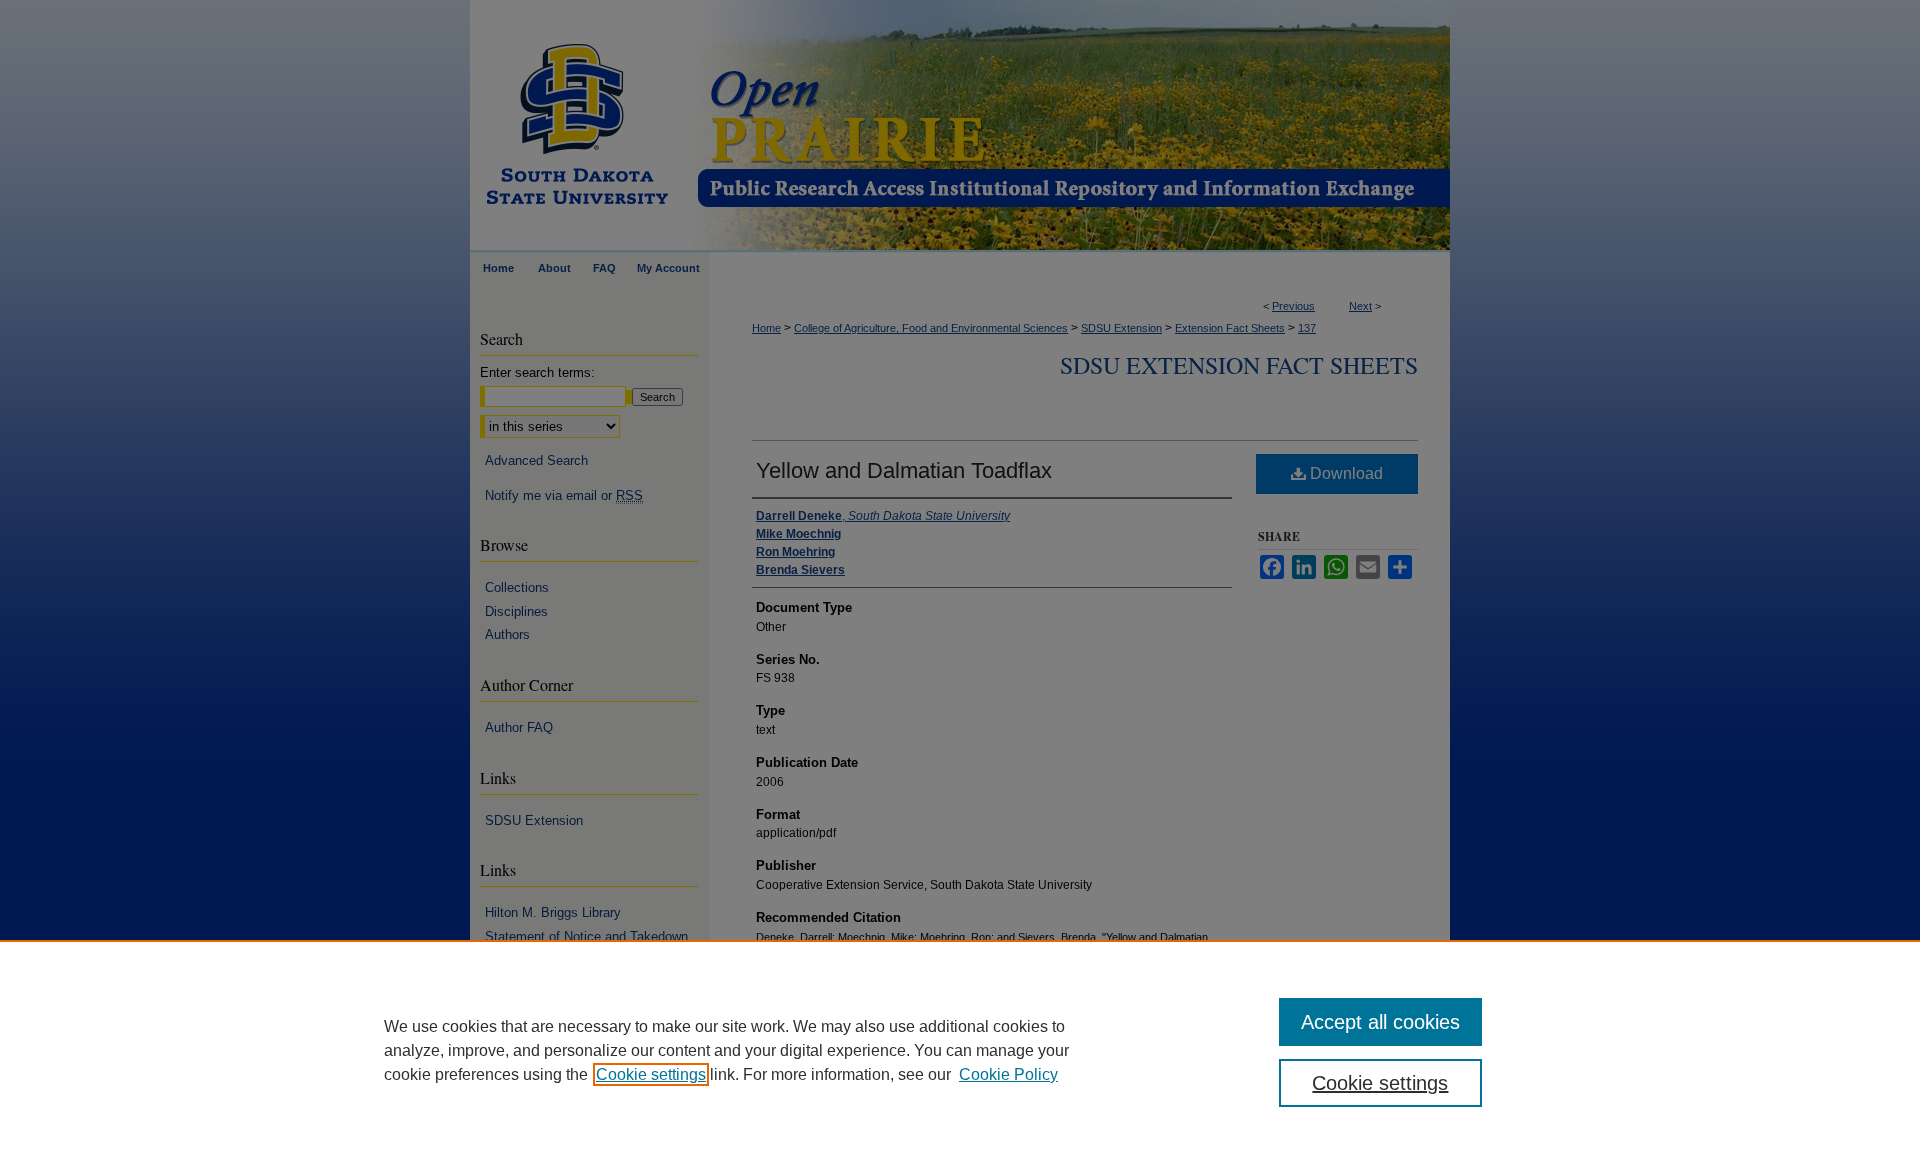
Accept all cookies (1380, 1022)
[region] (960, 1050)
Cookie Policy (1008, 1074)
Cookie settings (651, 1074)
